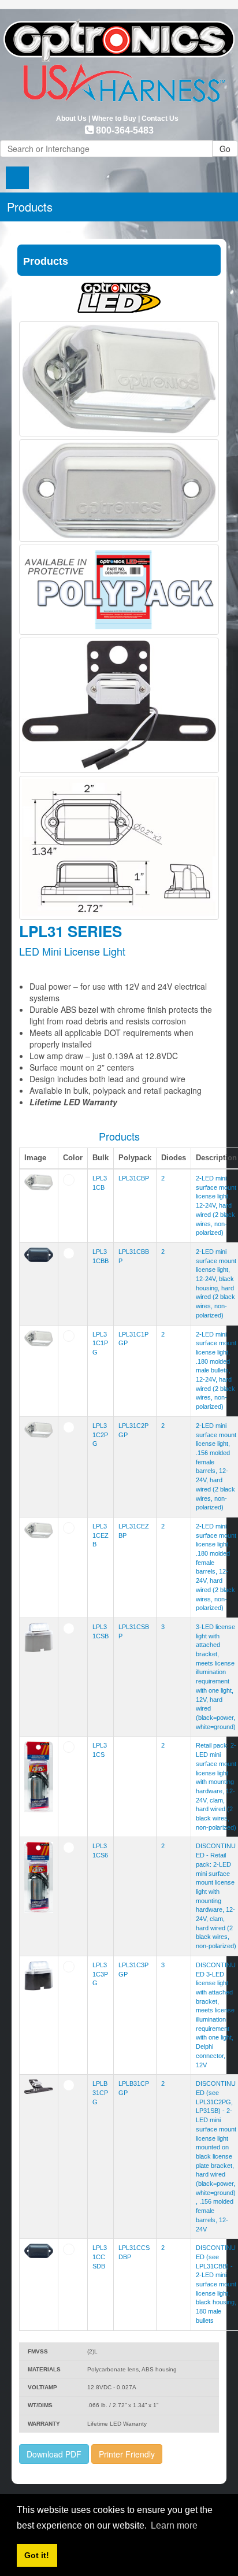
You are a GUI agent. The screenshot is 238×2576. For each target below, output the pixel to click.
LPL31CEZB (101, 1535)
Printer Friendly (127, 2454)
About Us (71, 119)
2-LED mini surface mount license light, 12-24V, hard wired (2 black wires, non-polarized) (216, 1205)
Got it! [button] (37, 2555)
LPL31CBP (134, 1178)
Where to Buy (114, 119)
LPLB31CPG (100, 2092)
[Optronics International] (119, 57)
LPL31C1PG (100, 1343)
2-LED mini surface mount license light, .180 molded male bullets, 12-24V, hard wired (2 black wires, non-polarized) (216, 1371)
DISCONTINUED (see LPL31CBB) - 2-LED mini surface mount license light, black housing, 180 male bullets (216, 2284)
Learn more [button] (174, 2525)
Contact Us (160, 119)
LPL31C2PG (100, 1435)
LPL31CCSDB (100, 2257)
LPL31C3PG (100, 1974)
